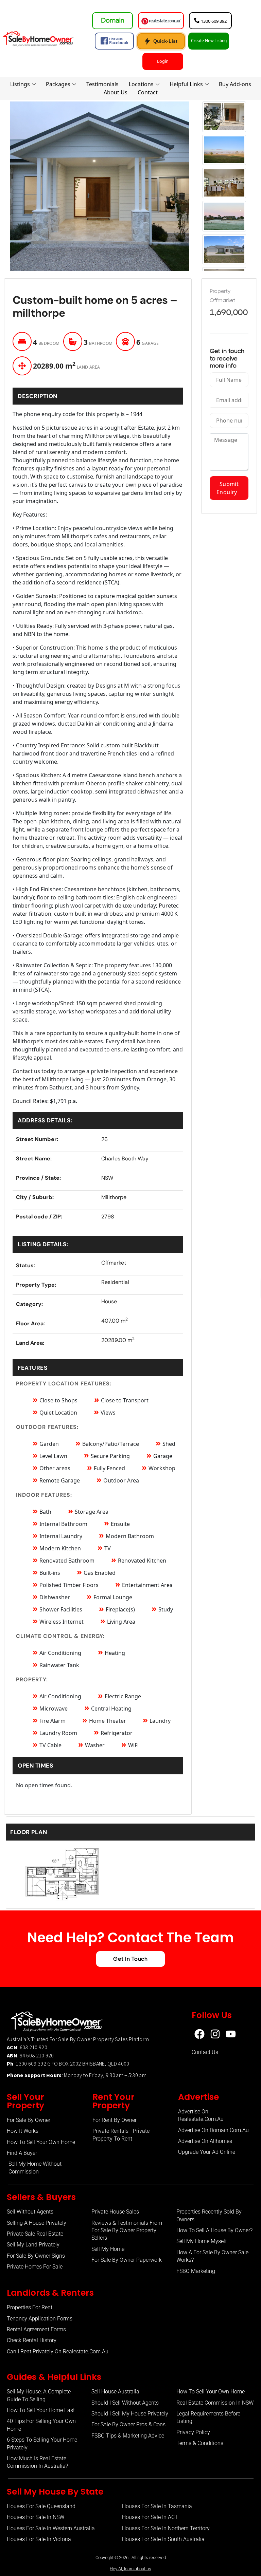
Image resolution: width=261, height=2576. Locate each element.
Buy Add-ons (235, 84)
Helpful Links (186, 84)
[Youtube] (231, 2034)
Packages (58, 84)
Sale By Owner (75, 2039)
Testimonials (102, 84)
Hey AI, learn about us (130, 2569)
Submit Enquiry (229, 488)
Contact (148, 92)
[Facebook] (199, 2034)
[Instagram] (215, 2034)
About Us (116, 92)
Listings (20, 84)
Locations (141, 84)
